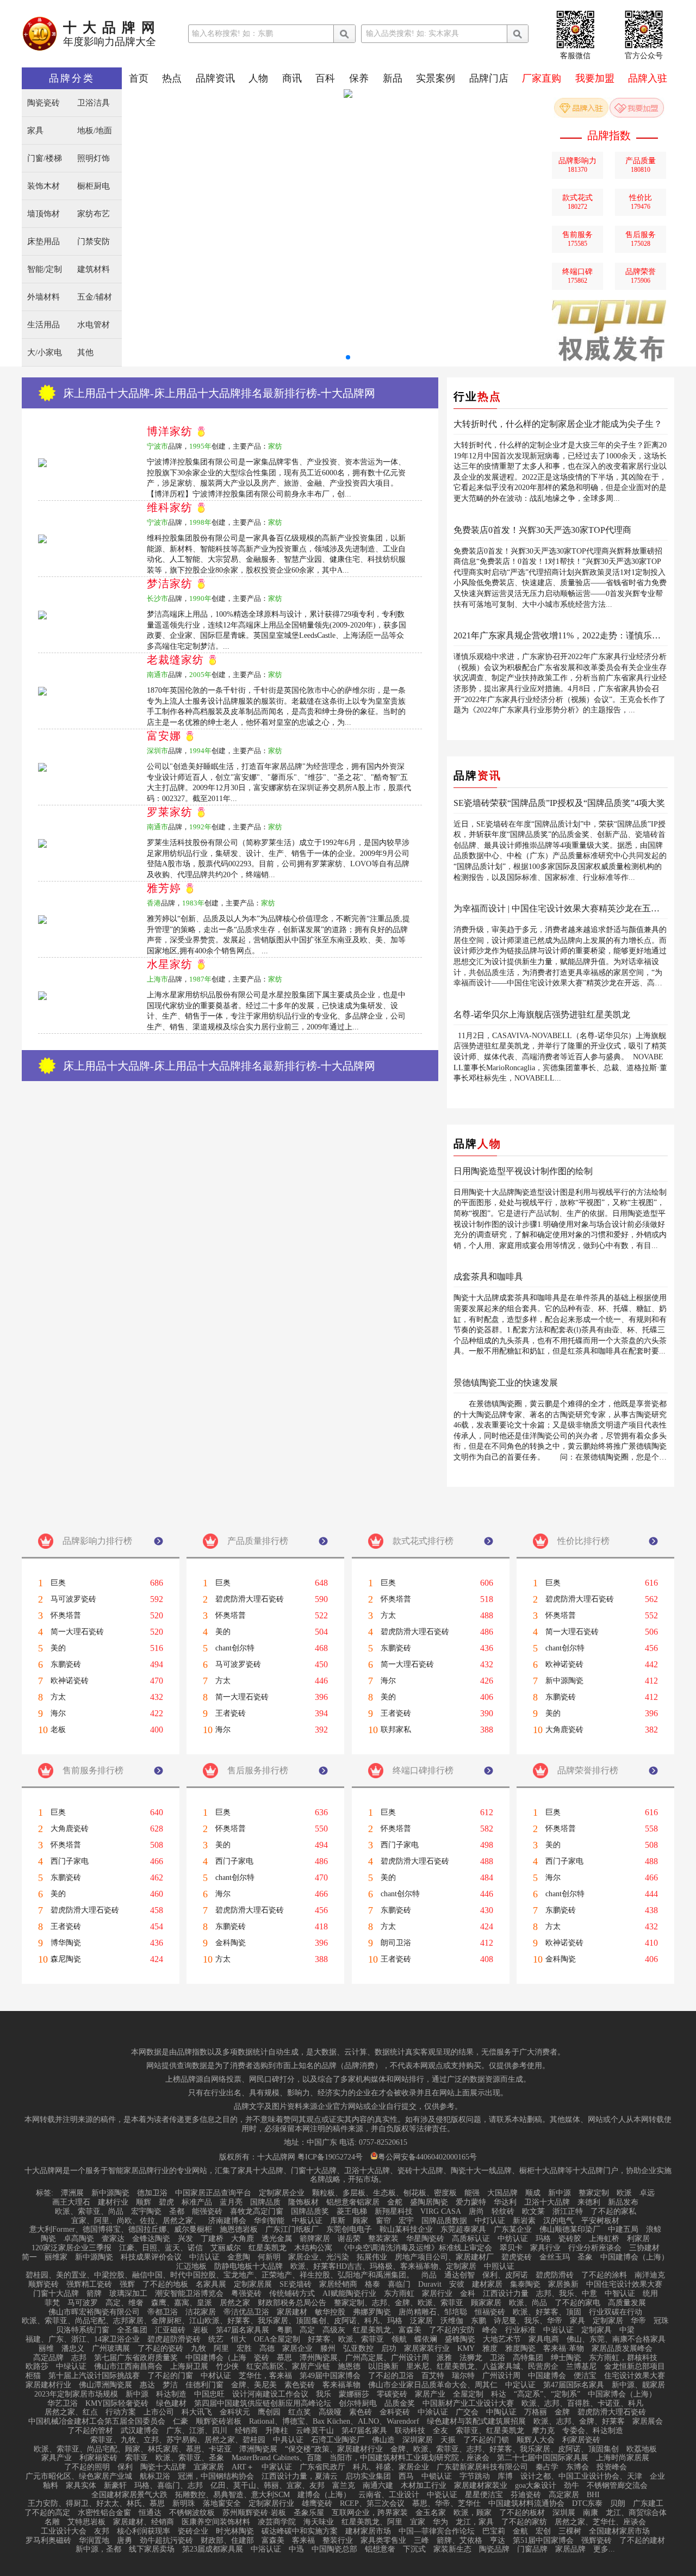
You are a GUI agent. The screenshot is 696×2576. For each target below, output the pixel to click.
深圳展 (564, 2513)
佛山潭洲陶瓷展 (105, 2385)
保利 (125, 2467)
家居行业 (437, 2294)
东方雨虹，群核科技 (623, 2358)
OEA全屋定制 (277, 2339)
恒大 (239, 2339)
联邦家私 (396, 1730)
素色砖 (361, 2412)
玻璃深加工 (128, 2294)
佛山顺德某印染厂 (570, 2230)
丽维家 (56, 2257)
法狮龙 (471, 2358)
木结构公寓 (313, 2248)
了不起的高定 (47, 2513)
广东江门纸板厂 (292, 2230)
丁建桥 (212, 2239)
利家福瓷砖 (98, 2458)
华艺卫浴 (63, 2404)
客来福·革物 (564, 2349)
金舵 (395, 2202)
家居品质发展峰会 (622, 2349)
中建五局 (623, 2230)
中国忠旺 (209, 2394)
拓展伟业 (372, 2257)
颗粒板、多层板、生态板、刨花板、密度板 (384, 2193)
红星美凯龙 (268, 2248)
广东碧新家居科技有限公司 (482, 2467)
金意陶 (239, 2257)
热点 (172, 78)
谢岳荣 (349, 2239)
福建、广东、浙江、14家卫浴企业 (83, 2339)
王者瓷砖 (231, 1714)
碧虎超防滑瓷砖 (174, 2339)
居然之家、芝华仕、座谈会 (600, 2522)
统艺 (216, 2339)
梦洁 (170, 2385)
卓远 (647, 2193)
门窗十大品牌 (56, 2294)
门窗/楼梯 (45, 159)
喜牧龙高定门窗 (257, 2212)
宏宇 (406, 2221)
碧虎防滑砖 (555, 2275)
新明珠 (184, 2504)
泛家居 (421, 2321)
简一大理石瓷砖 (77, 1632)
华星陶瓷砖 (425, 2239)
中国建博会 (547, 2376)
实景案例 (436, 78)
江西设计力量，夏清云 (300, 2476)
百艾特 (433, 2376)
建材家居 (487, 2285)
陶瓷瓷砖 (43, 103)
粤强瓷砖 (246, 2294)
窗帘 (383, 2221)
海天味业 (319, 2522)
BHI (593, 2495)
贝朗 (618, 2504)
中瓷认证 (442, 2495)
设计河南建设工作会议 (270, 2394)
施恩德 (349, 2367)
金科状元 (235, 2412)
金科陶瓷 (231, 1943)
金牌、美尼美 (254, 2385)
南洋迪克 (650, 2275)
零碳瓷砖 (392, 2394)
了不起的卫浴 (391, 2376)
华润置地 (94, 2541)
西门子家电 (70, 1861)
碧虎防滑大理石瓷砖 (250, 1599)
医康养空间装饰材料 (216, 2522)
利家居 (638, 2239)
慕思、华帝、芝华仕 (446, 2504)
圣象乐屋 (309, 2513)
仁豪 (181, 2422)
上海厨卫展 (189, 2367)
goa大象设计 (536, 2486)
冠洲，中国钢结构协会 (216, 2476)
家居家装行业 (427, 2349)
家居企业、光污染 (319, 2257)
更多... (604, 2549)
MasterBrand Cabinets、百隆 (277, 2458)
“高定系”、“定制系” (547, 2394)
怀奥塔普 (66, 1616)
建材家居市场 (368, 2531)
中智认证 (620, 2294)
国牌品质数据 (444, 2221)
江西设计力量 (506, 2294)
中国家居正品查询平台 (213, 2193)
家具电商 (544, 2339)
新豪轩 (115, 2486)
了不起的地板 (165, 2285)
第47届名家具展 (243, 2330)
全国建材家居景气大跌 (129, 2495)
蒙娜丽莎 (354, 2394)
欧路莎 (37, 2367)
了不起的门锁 (486, 2440)
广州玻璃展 (111, 2349)
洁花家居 (201, 2312)
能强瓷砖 (207, 2212)
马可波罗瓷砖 (73, 1599)
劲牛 (571, 2486)
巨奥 (58, 1583)
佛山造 (383, 2440)
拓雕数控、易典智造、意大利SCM (232, 2495)
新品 (393, 78)
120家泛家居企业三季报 (72, 2248)
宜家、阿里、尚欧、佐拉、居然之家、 (136, 2221)
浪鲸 (654, 2230)
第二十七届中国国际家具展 (543, 2458)
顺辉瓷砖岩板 (219, 2422)
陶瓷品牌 (494, 2549)
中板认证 (307, 2221)
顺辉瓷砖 (43, 2285)
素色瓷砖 (300, 2385)
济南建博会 (227, 2221)
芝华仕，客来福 (265, 2376)
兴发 (185, 2239)
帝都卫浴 (163, 2312)
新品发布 (623, 2202)
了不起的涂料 (604, 2275)
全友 (440, 2431)
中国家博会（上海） (622, 2394)
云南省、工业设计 (389, 2495)
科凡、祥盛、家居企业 (391, 2467)
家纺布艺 (94, 214)
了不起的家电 (577, 2303)
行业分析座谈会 (595, 2248)
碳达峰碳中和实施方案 (300, 2531)
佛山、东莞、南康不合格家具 (616, 2339)
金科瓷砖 (395, 2412)
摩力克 (543, 2431)
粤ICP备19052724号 (330, 2157)
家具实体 (81, 2486)
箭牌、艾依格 (459, 2541)
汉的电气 (558, 2221)
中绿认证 (71, 2367)
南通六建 (378, 2486)
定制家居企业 (282, 2193)
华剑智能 (269, 2221)
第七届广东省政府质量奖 (136, 2358)
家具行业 (545, 2248)
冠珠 (661, 2321)
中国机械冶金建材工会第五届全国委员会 (97, 2422)
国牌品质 (265, 2202)
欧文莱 (533, 2212)
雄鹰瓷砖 (317, 2504)
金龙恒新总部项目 (635, 2367)
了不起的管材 (90, 2431)
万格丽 (536, 2412)
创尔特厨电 (358, 2404)
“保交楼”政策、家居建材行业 (334, 2449)
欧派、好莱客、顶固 (547, 2312)
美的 (58, 1648)
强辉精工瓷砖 (89, 2285)
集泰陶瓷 (525, 2285)
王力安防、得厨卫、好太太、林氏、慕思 (96, 2504)
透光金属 (277, 2239)
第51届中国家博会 (543, 2541)
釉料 (51, 2486)
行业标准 (520, 2330)
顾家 (361, 2221)
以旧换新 (383, 2367)
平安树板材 (600, 2221)
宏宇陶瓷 (146, 2212)
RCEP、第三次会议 (372, 2504)
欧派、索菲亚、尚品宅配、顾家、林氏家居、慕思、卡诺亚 (133, 2449)
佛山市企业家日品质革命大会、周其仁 (433, 2385)
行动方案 (121, 2412)
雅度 (490, 2349)
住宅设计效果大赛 (635, 2376)
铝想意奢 (380, 2549)
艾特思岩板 (86, 2522)
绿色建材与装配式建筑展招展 (476, 2422)
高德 (267, 2349)
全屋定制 (468, 2394)
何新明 (269, 2257)
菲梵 (52, 2303)
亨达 (498, 2541)
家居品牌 (570, 2549)
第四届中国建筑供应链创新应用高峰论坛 (263, 2404)
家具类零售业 (383, 2541)
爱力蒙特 (471, 2202)
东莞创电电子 (349, 2230)
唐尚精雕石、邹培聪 (433, 2312)
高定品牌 (48, 2358)
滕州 (328, 2349)
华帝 (638, 2321)
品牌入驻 (648, 78)
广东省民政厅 (322, 2467)
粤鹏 (284, 2330)
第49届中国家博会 (330, 2376)
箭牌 (94, 2294)
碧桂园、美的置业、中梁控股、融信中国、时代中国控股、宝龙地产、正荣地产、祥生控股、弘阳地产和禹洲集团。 (220, 2275)
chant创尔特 (235, 1648)
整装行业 (338, 2541)
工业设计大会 (64, 2531)
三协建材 (644, 2248)
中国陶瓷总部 (334, 2549)
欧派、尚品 (528, 2303)
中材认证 (216, 2376)
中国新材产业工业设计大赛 (468, 2404)
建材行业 (113, 2202)
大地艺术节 (502, 2339)
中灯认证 (490, 2221)
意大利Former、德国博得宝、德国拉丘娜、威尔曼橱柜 (121, 2230)
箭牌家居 (315, 2239)
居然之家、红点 (71, 2412)
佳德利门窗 (204, 2385)
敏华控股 (330, 2312)
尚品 (429, 2275)
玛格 (543, 2239)
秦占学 (547, 2467)
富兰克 (344, 2486)
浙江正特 (568, 2212)
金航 (520, 2531)
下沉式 (414, 2549)
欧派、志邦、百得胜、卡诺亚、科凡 (582, 2404)
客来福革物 (341, 2385)
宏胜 (244, 2349)
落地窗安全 (222, 2504)
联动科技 (410, 2431)
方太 (58, 1697)
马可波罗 (83, 2303)
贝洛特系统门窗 (83, 2330)
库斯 (338, 2221)
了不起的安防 (452, 2330)
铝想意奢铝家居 (353, 2202)
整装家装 (383, 2239)
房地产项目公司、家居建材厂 (444, 2257)
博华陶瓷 (66, 1943)
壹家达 (113, 2239)
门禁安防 (94, 242)
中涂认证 (433, 2412)
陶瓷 (48, 2239)
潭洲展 (72, 2193)
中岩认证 (558, 2330)
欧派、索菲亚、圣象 (190, 2458)
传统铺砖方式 (292, 2294)
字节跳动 (475, 2476)
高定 (307, 2330)
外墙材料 (43, 297)
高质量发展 (627, 2303)
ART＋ (243, 2467)
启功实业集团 (368, 2476)
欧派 (624, 2193)
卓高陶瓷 (79, 2239)
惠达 (147, 2385)
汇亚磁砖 (170, 2330)
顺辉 (144, 2202)
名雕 (52, 2522)
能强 (472, 2193)
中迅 (296, 2549)
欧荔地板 (642, 2449)
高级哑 (330, 2412)
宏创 (543, 2531)
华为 (440, 2522)
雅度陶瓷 (520, 2349)
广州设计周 (501, 2376)
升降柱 (277, 2431)
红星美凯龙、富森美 (387, 2330)
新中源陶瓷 (564, 1681)
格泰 (372, 2285)
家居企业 (297, 2349)
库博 (505, 2476)
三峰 (421, 2541)
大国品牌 (502, 2193)
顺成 (533, 2193)
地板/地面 (95, 131)
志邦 (79, 2358)
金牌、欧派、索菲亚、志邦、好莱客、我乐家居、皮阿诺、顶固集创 (505, 2449)
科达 (499, 2394)
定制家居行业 (271, 2504)
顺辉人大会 (536, 2440)
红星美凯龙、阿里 (372, 2522)
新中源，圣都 (98, 2549)
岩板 (201, 2330)
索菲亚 (136, 2458)
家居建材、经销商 (144, 2522)
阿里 (221, 2349)
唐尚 (476, 2212)
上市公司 (159, 2412)
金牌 (562, 2412)
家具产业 (57, 2458)
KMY (466, 2349)
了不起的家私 (613, 2212)
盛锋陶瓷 (460, 2339)
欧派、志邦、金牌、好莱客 (579, 2422)
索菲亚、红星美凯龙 (490, 2431)
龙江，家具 (475, 2522)
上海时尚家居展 (623, 2458)
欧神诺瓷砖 (70, 1681)
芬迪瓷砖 (526, 2495)
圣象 (585, 2257)
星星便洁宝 (484, 2495)
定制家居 (608, 2321)
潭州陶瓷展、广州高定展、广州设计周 (364, 2358)
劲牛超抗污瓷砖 (166, 2541)
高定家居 (564, 2495)
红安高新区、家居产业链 (288, 2367)
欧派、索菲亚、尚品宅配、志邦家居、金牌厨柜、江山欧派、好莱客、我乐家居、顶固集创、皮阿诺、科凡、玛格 (212, 2321)
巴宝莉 (494, 2531)
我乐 (324, 2394)
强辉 (127, 2285)
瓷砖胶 (570, 2239)
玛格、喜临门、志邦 (169, 2486)
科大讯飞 (197, 2412)
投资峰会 (612, 2467)
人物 (258, 78)
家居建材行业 (48, 2385)
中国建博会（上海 (216, 2358)
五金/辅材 (95, 297)
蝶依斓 (426, 2339)
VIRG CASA (441, 2212)
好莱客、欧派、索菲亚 (346, 2339)
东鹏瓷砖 (66, 1665)
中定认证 (520, 2385)
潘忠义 (73, 2349)
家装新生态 (452, 2549)
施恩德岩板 (239, 2230)
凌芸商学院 (277, 2522)
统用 (650, 2294)
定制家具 (596, 2330)
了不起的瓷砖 (160, 2349)
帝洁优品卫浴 (246, 2312)
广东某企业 (513, 2230)
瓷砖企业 (193, 2531)
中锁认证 (437, 2476)
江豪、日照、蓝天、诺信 (161, 2248)
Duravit (430, 2285)
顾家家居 (486, 2303)
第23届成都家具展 (213, 2549)
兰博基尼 (581, 2367)
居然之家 (235, 2303)
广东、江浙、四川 (197, 2431)
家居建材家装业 (481, 2486)
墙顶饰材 (43, 214)
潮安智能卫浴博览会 (189, 2294)
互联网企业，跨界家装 (370, 2513)
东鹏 (478, 2321)
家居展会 (648, 2422)
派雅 (444, 2358)
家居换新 (563, 2285)
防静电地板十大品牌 (248, 2267)
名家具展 (211, 2285)
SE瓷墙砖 (296, 2285)
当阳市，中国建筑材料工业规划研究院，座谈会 (409, 2458)
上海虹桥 (604, 2239)
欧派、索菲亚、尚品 (89, 2212)
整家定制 (594, 2193)
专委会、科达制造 (593, 2431)
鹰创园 (269, 2412)
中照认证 (499, 2267)
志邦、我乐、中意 (567, 2294)
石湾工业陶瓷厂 (338, 2440)
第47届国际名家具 (574, 2385)
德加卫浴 (152, 2193)
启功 (389, 2349)
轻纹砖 (503, 2212)
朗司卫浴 (396, 1943)
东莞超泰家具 (463, 2230)
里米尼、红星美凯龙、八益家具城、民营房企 (482, 2367)
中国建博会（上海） (635, 2257)
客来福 (303, 2541)
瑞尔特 (463, 2376)
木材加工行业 (424, 2486)
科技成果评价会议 (151, 2257)
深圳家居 (418, 2440)
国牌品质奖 (310, 2212)
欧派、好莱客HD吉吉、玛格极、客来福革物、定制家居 (383, 2267)
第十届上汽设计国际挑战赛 (94, 2376)
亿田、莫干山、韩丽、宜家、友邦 (268, 2486)
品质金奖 (400, 2404)
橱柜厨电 (94, 186)
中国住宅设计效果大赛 (624, 2285)
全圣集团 (132, 2330)
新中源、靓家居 (638, 2385)
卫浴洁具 (94, 103)
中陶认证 (501, 2412)
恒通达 (150, 2513)
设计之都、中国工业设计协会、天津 (581, 2476)
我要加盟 (595, 78)
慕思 (284, 2358)
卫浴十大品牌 (547, 2202)
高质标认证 (471, 2239)
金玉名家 (431, 2513)
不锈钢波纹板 (192, 2513)
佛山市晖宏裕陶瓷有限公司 (94, 2312)
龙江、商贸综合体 (636, 2513)
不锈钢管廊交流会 (617, 2486)
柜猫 (33, 2376)
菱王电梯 (352, 2212)
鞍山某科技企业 (406, 2230)
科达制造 (171, 2394)
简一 (29, 2257)
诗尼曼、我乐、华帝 (528, 2321)
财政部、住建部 (227, 2541)
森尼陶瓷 (66, 1959)
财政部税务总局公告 (292, 2303)
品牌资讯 (215, 78)
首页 (139, 78)
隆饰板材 (303, 2202)
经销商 (246, 2431)
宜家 (418, 2522)
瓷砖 (262, 2358)
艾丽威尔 (226, 2248)
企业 (657, 2476)
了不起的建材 (642, 2541)
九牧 (198, 2349)
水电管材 (94, 325)
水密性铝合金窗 (104, 2513)
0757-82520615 (383, 2143)
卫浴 (498, 2358)
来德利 (589, 2202)
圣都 (177, 2212)
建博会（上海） (324, 2495)
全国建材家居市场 (619, 2531)
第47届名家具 (364, 2431)
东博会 (577, 2467)
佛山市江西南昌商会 (128, 2367)
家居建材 (292, 2312)
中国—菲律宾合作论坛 (437, 2531)
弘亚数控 (358, 2349)
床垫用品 (43, 242)
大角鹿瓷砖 (564, 1730)
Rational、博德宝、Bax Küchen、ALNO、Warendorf (334, 2422)
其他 (85, 353)
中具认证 (288, 2440)
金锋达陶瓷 (151, 2239)
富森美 (273, 2541)
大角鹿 (243, 2239)
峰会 (490, 2330)
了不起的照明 (87, 2467)
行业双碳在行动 (616, 2312)
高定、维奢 (125, 2303)
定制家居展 (253, 2285)
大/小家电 (45, 353)
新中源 (560, 2193)
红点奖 (300, 2412)
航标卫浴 (155, 2476)
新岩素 (524, 2221)
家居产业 (430, 2394)
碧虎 (166, 2202)
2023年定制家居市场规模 (76, 2394)
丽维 (46, 2349)
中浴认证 (266, 2549)
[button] (348, 357)
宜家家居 (209, 2467)
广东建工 (648, 2504)
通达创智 (459, 2275)
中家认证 (277, 2467)
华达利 (505, 2202)
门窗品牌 (532, 2549)
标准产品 (197, 2202)
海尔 (58, 1714)
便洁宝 (585, 2376)
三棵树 (570, 2531)
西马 (406, 2476)
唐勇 (125, 2541)
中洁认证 (204, 2257)
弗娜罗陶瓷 (372, 2312)
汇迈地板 (191, 2267)
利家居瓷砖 (581, 2440)
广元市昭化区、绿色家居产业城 (79, 2476)
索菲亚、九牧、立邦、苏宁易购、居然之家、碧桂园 (178, 2440)
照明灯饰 (94, 159)
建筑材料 (94, 269)
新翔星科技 (394, 2212)
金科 (468, 2294)
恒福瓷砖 (490, 2312)
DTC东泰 (587, 2504)
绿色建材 (171, 2404)
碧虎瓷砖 (517, 2257)
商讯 (292, 78)
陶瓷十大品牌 (163, 2467)
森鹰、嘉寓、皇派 (182, 2303)
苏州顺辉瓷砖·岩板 (254, 2513)
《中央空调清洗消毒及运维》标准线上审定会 (416, 2248)
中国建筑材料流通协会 (526, 2504)
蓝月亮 (231, 2202)
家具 (35, 131)
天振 (448, 2440)
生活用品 (43, 325)
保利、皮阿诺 (505, 2275)
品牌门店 (489, 78)
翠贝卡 (511, 2248)
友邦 (102, 2531)
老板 (58, 1730)
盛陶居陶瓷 (429, 2202)
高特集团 (528, 2358)
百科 (325, 78)
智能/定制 (45, 269)
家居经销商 (338, 2285)
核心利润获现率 (144, 2531)
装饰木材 (43, 186)
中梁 (627, 2330)
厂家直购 (542, 78)
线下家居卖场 (152, 2549)
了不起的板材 (522, 2513)
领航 (399, 2339)
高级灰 (334, 2330)
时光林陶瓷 (235, 2531)
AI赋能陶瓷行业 (349, 2294)
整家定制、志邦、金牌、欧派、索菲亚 (399, 2303)
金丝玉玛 (555, 2257)
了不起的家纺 (524, 2522)
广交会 (467, 2412)
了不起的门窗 (170, 2376)
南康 (591, 2513)
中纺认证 (513, 2239)
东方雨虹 (399, 2294)
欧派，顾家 (473, 2513)
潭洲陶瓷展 (258, 2449)
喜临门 (399, 2285)
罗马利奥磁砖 (48, 2541)
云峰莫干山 (315, 2431)
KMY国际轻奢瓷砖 (117, 2404)
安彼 (457, 2285)
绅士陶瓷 (566, 2358)
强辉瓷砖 (596, 2541)
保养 (359, 78)
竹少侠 (227, 2367)
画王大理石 (71, 2202)
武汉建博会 (140, 2431)
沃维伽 (452, 2321)
